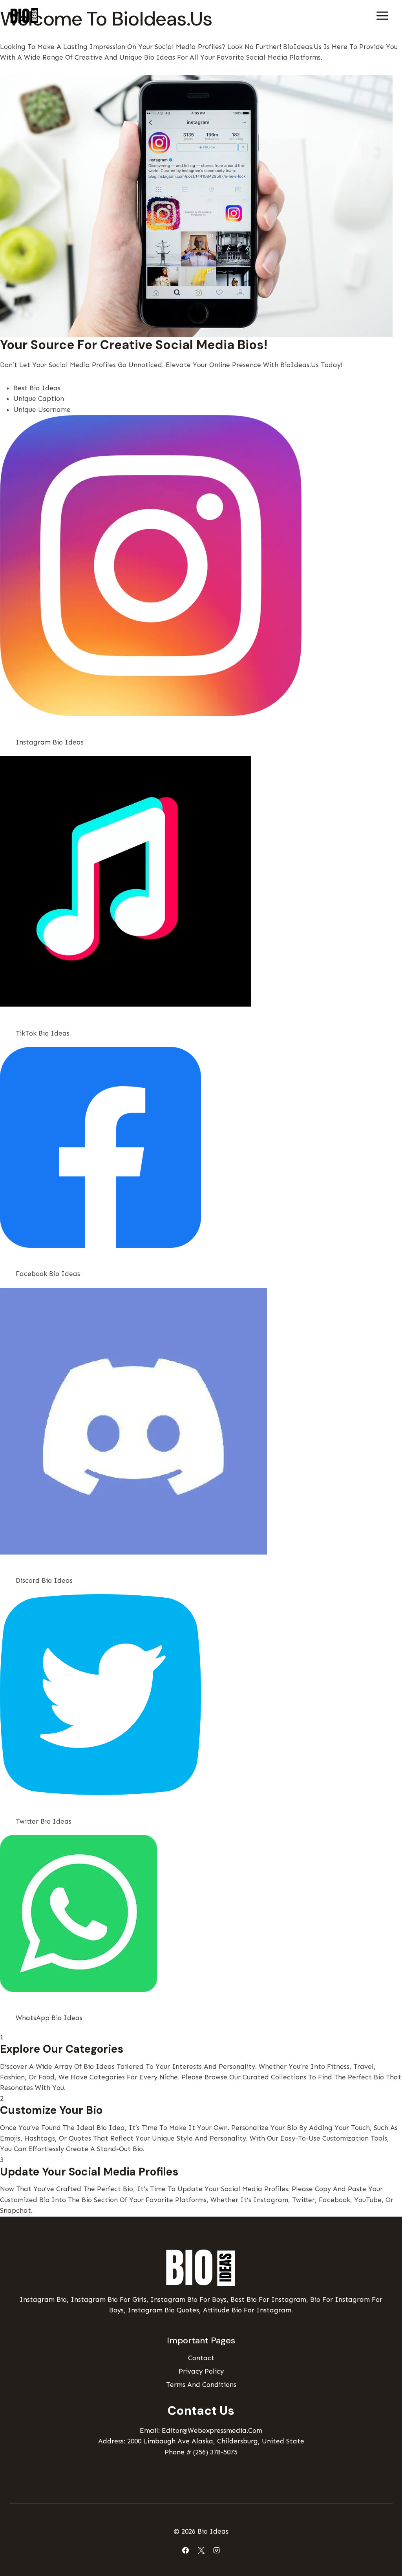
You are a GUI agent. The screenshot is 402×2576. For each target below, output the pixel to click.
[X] (201, 2550)
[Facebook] (186, 2550)
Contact (201, 2358)
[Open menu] (382, 15)
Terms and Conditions (201, 2385)
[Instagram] (216, 2550)
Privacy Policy (201, 2371)
